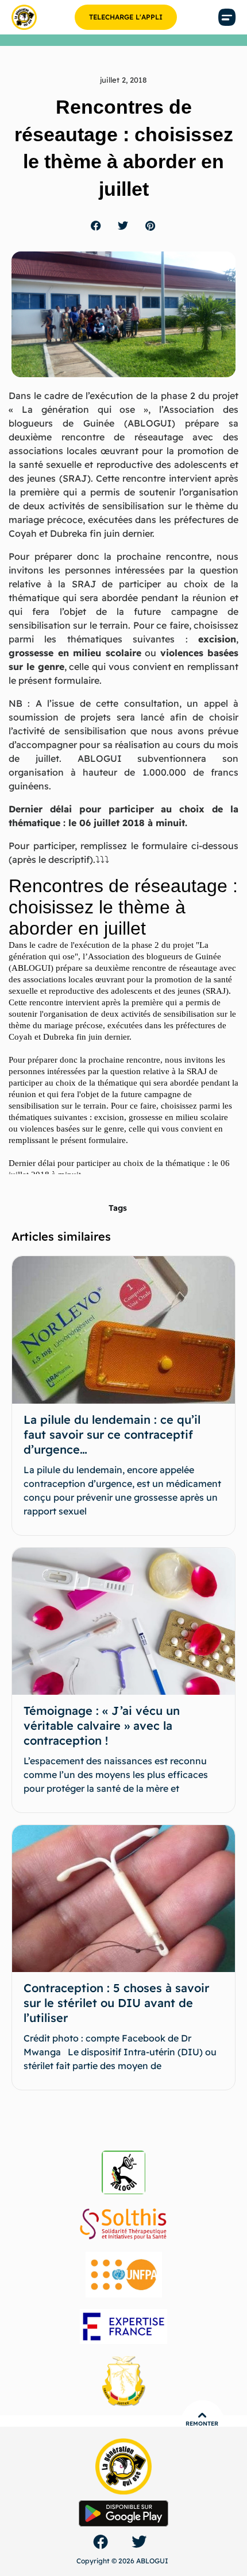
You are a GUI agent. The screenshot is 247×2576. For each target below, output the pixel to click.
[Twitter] (139, 2542)
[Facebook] (101, 2542)
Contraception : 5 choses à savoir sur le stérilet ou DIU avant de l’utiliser (116, 2003)
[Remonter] (202, 2415)
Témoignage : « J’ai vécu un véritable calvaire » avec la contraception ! (102, 1725)
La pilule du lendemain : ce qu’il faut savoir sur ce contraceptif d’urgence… (112, 1434)
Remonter (202, 2424)
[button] (227, 18)
